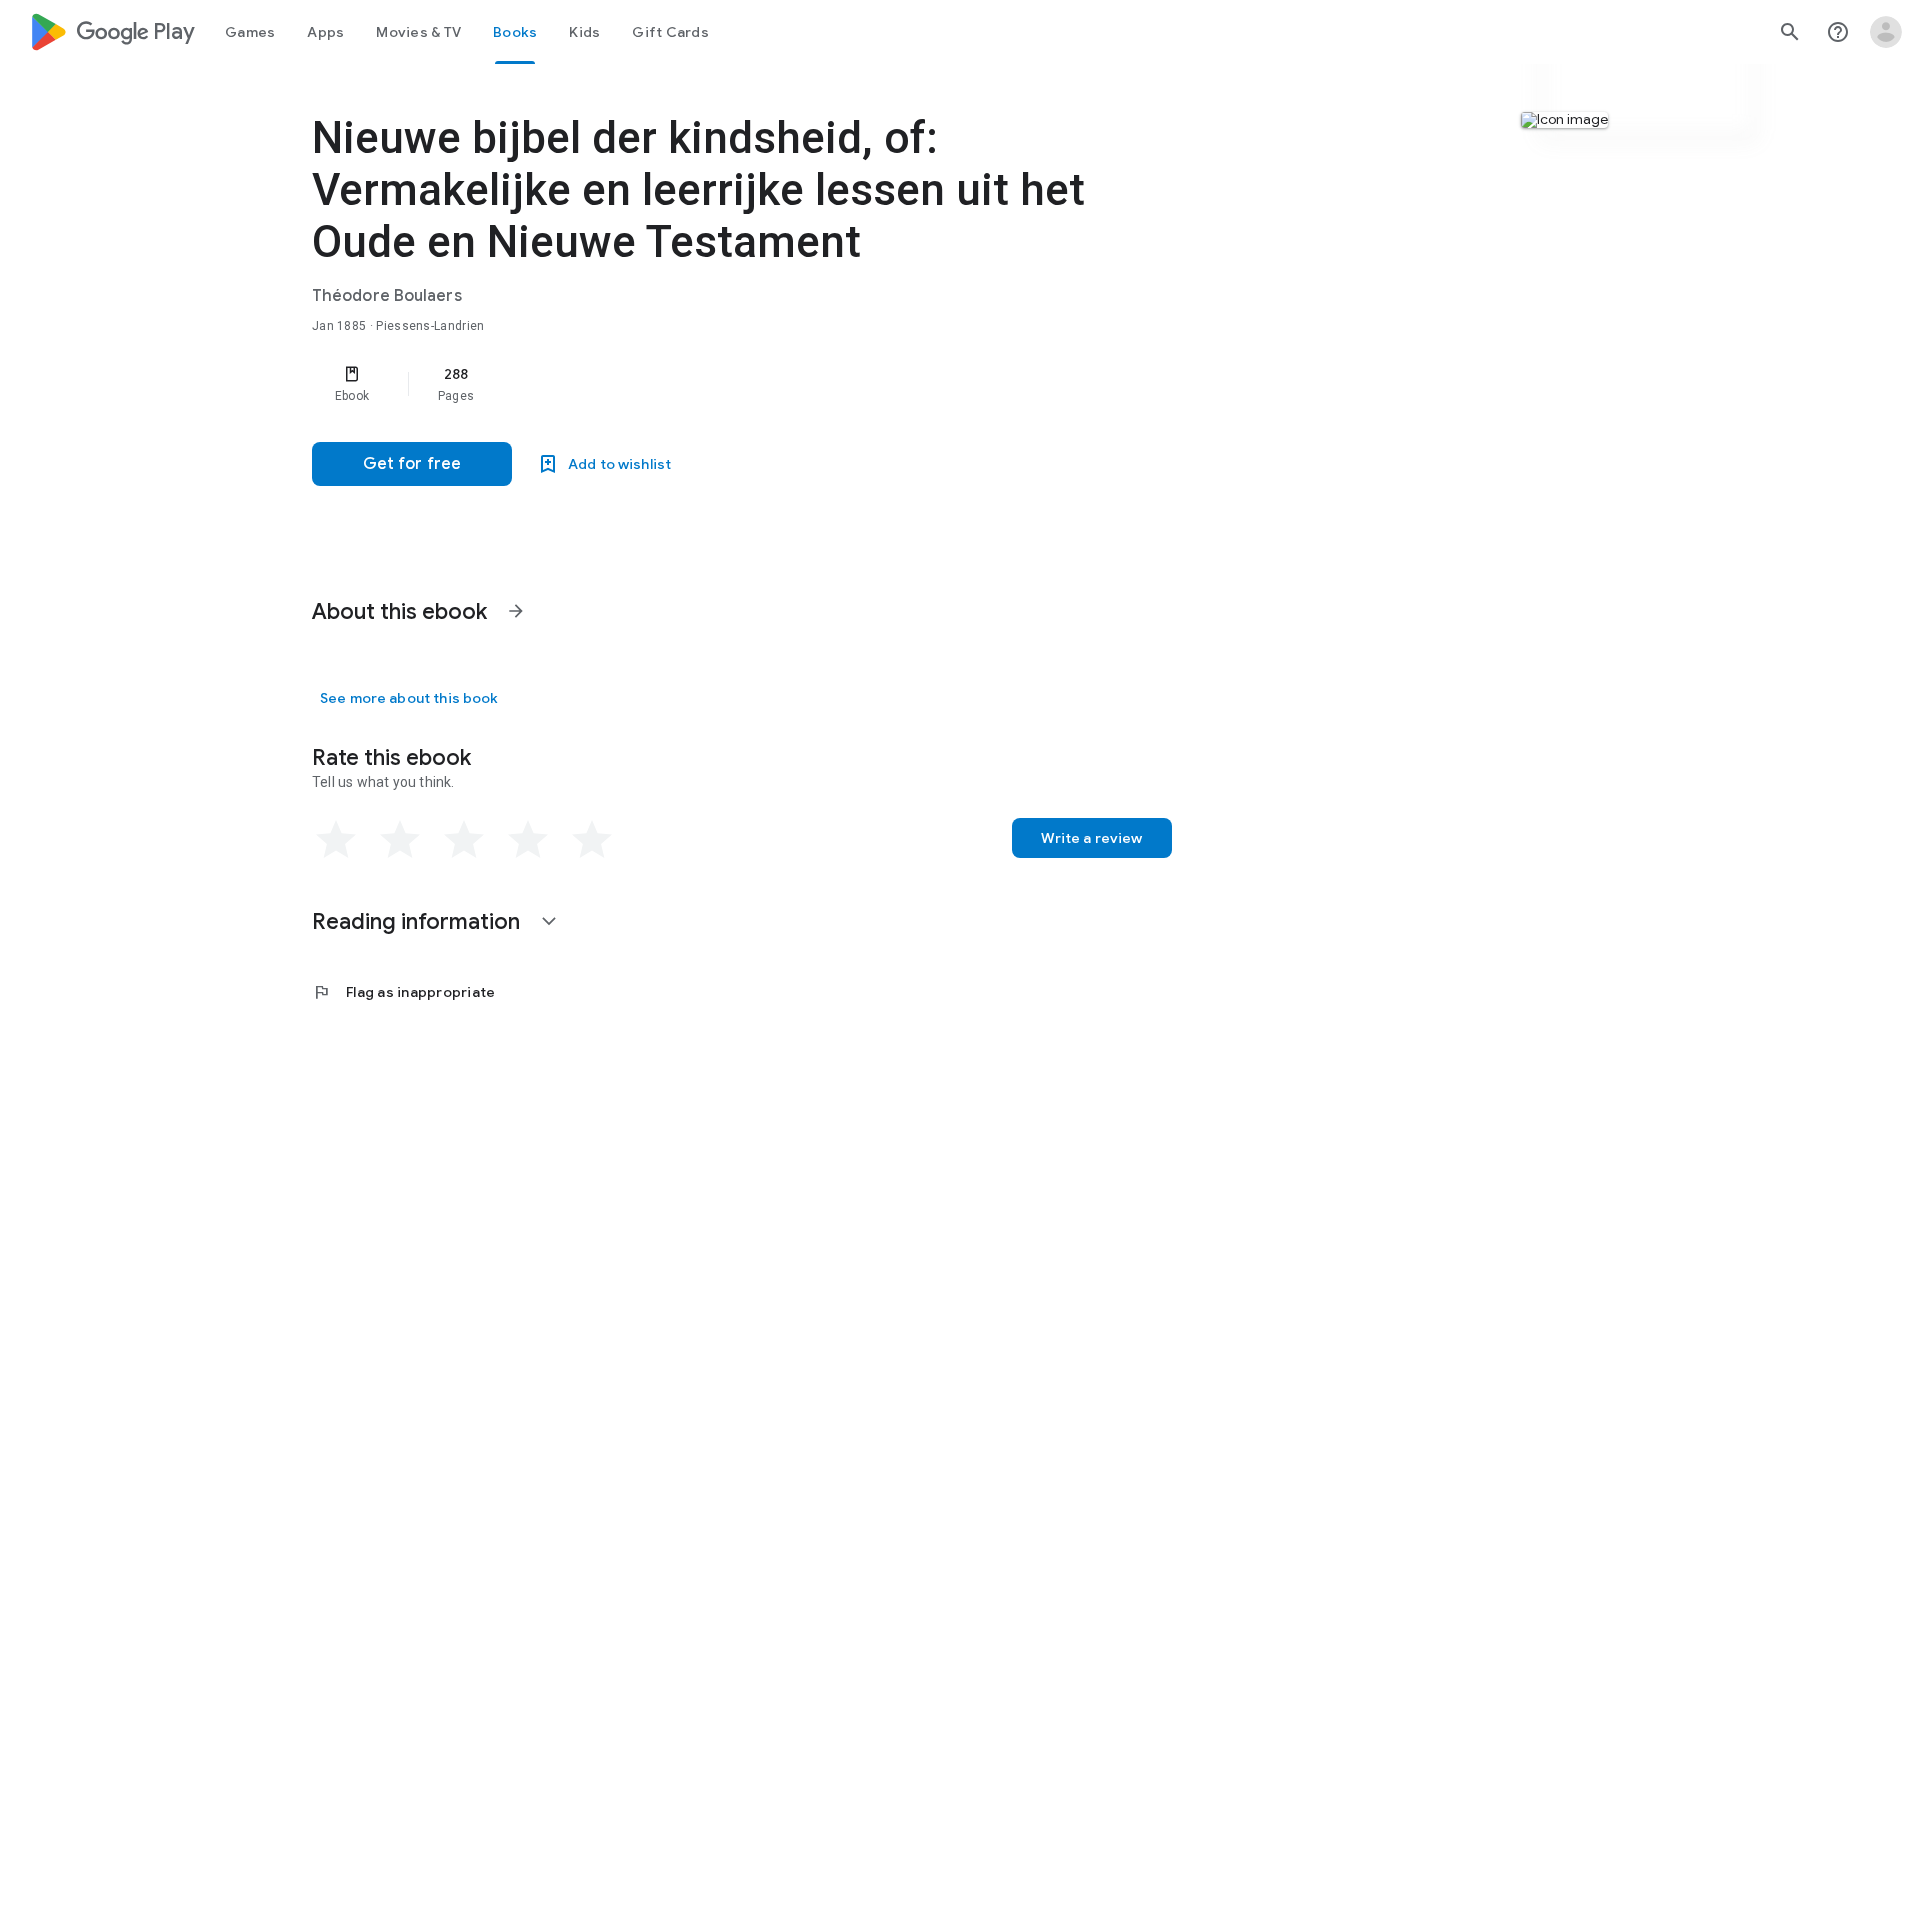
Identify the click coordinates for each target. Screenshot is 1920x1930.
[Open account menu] (1886, 32)
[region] (712, 384)
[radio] (336, 840)
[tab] (250, 32)
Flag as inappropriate (403, 992)
